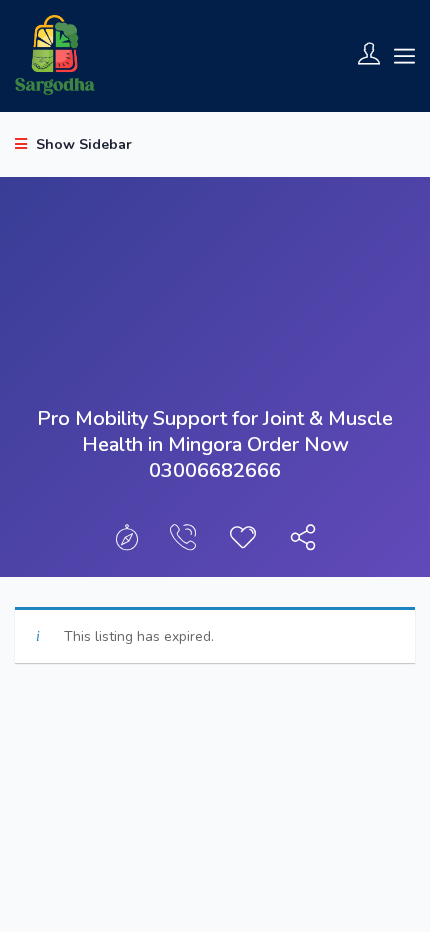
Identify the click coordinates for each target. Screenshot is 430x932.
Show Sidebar (82, 144)
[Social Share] (303, 542)
